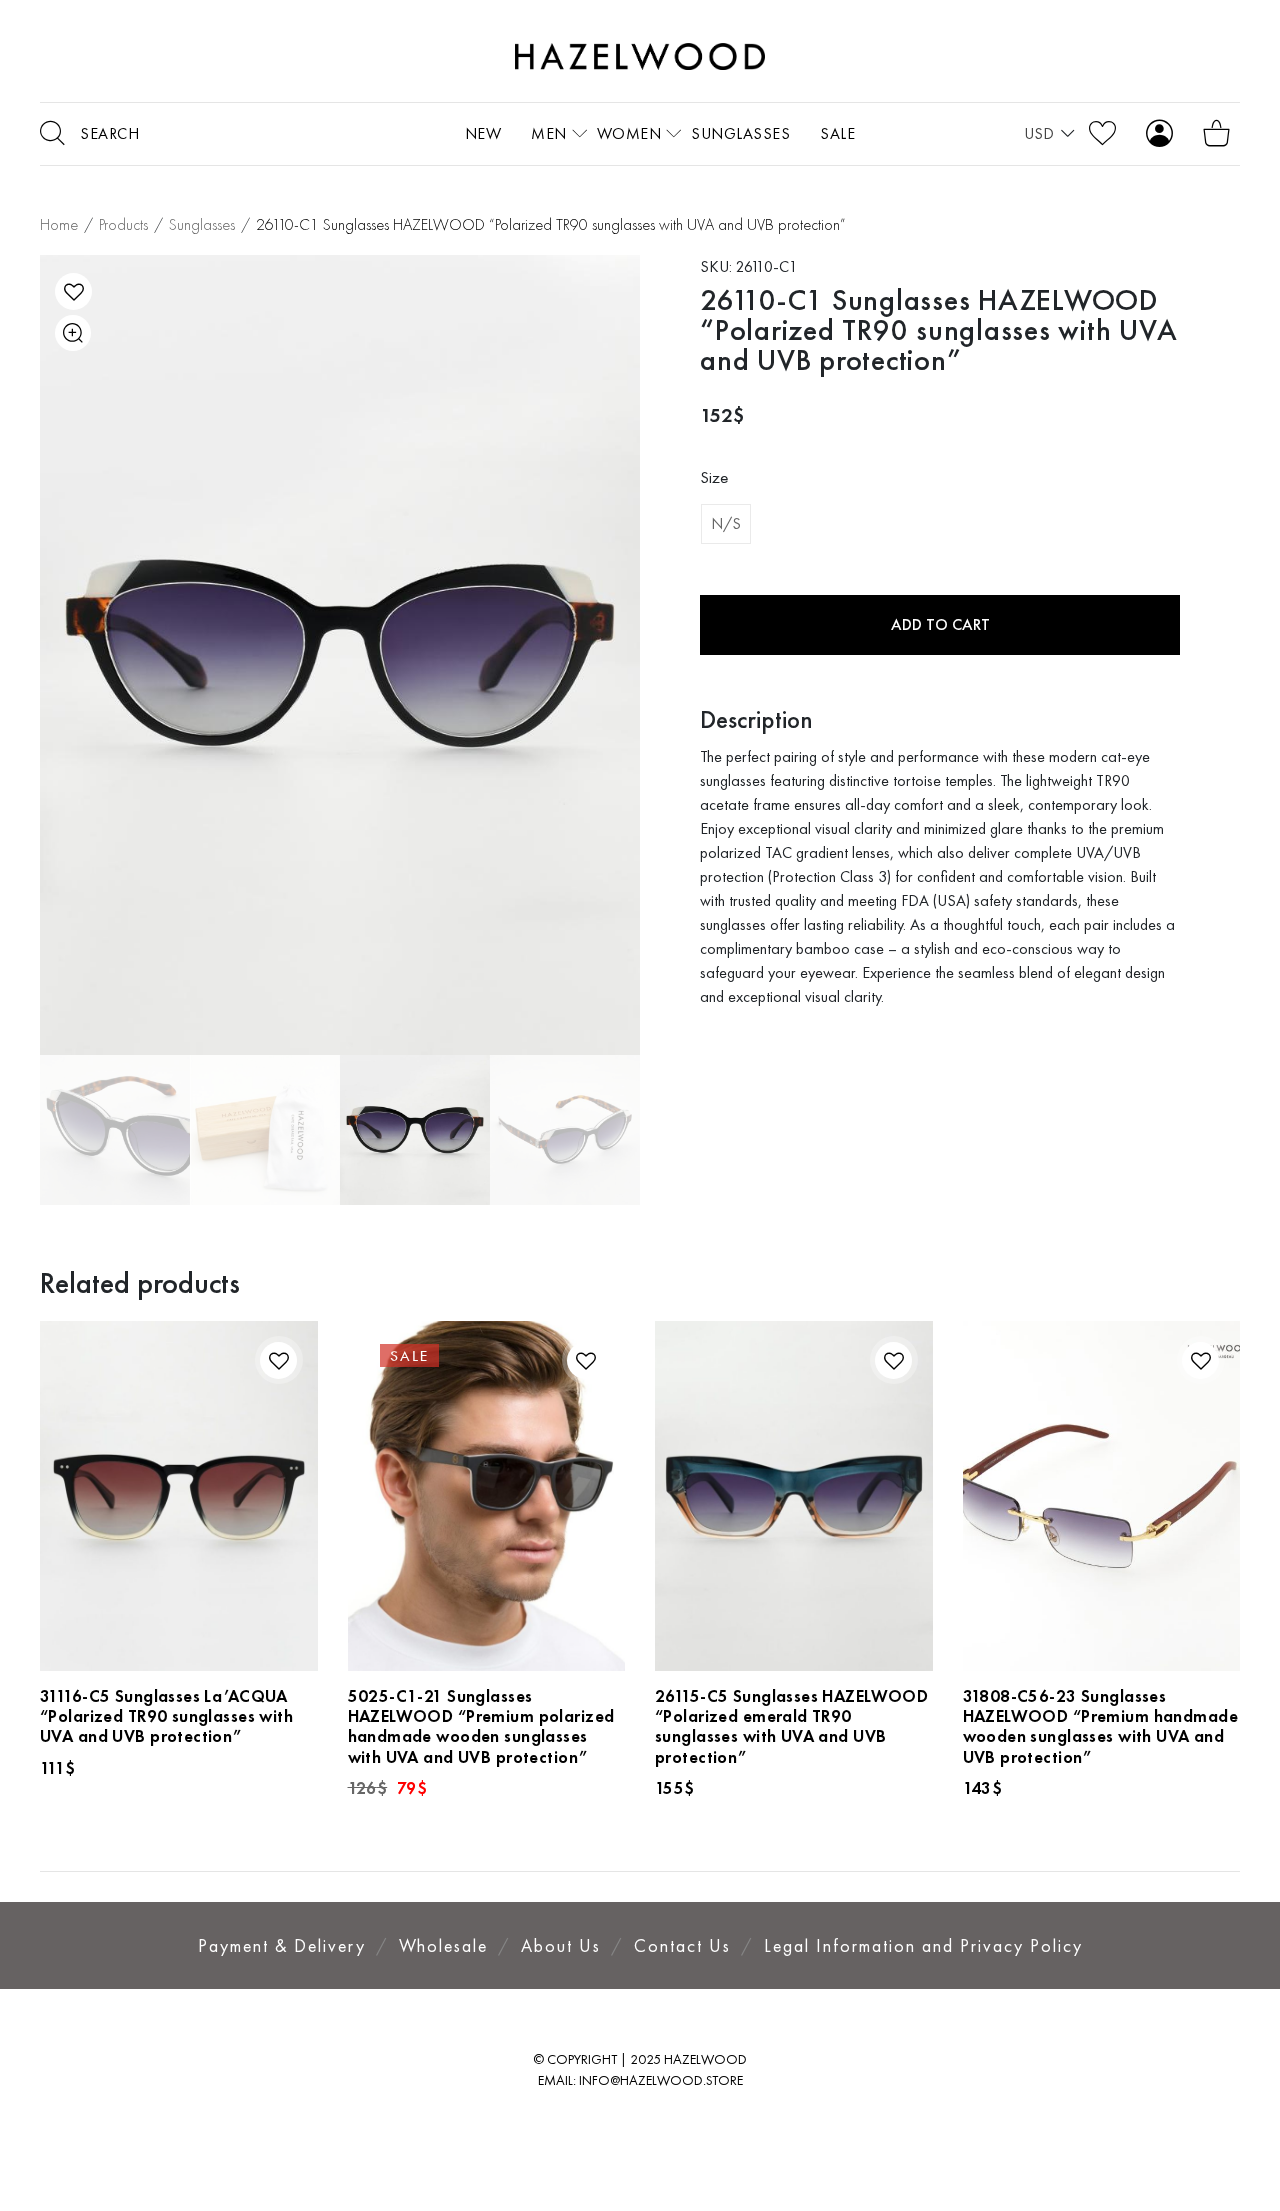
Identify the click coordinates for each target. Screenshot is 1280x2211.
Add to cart (940, 624)
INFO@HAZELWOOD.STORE (661, 2080)
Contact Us (682, 1945)
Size (714, 477)
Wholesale (443, 1945)
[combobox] (1049, 134)
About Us (561, 1945)
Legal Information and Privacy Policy (923, 1945)
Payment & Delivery (282, 1945)
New (483, 133)
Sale (837, 133)
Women (629, 133)
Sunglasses (740, 133)
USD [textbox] (1039, 133)
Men (549, 133)
